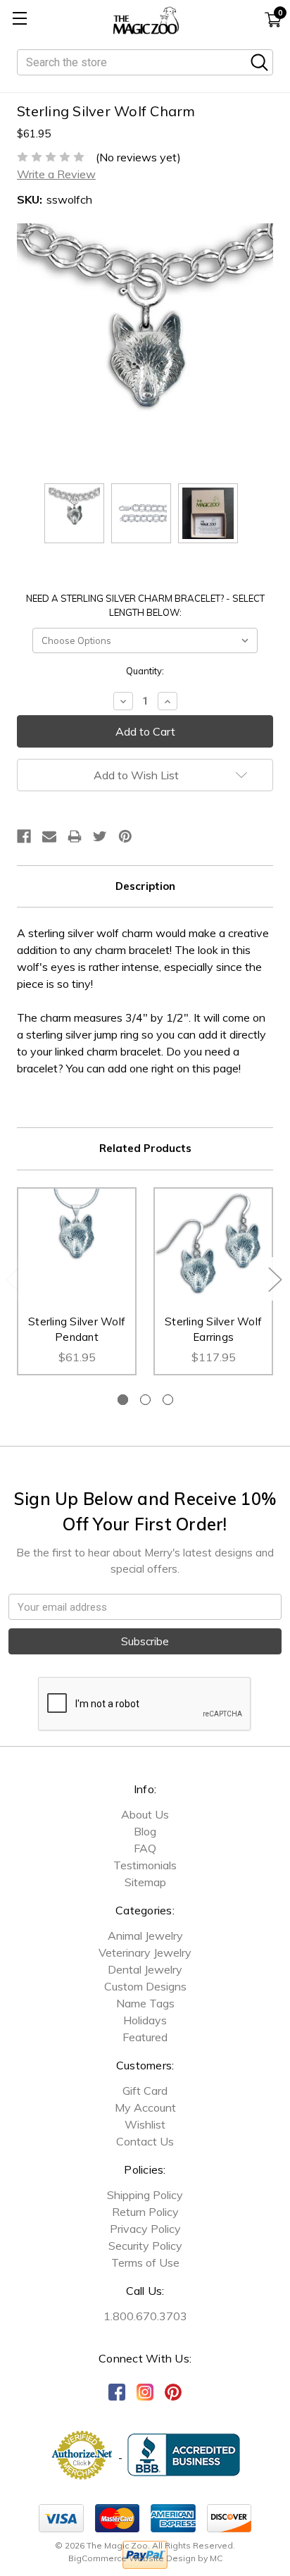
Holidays (145, 2020)
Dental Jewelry (145, 1969)
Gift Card (145, 2091)
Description (145, 886)
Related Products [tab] (145, 1148)
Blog (145, 1831)
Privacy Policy (145, 2229)
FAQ (145, 1848)
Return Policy (145, 2212)
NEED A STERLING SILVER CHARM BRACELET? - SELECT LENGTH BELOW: (145, 605)
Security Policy (145, 2246)
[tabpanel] (77, 1281)
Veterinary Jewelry (145, 1952)
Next (275, 1278)
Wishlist (145, 2124)
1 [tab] (123, 1400)
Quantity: (145, 671)
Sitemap (145, 1882)
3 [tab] (168, 1400)
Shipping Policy (145, 2195)
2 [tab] (145, 1400)
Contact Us (145, 2141)
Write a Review (56, 174)
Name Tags (145, 2003)
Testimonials (145, 1865)
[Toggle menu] (19, 19)
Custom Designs (145, 1986)
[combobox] (145, 62)
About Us (145, 1814)
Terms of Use (145, 2262)
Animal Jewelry (145, 1936)
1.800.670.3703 (145, 2316)
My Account (145, 2107)
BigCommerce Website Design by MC (145, 2558)
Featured (145, 2037)
